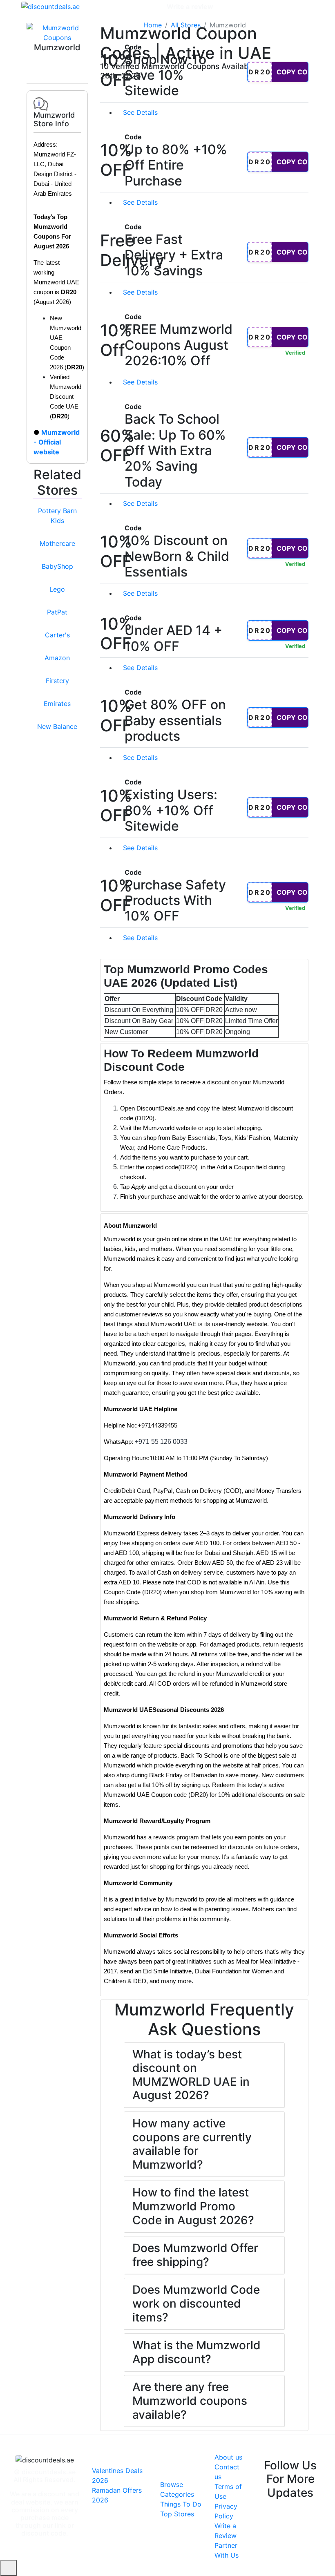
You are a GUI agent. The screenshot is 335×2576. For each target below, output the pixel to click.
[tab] (204, 1000)
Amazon (57, 658)
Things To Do (181, 2504)
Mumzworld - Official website (57, 442)
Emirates (57, 704)
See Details (141, 112)
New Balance (57, 726)
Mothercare (57, 543)
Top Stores (177, 2514)
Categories (144, 7)
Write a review (190, 7)
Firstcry (57, 681)
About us (228, 2457)
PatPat (57, 612)
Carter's (57, 635)
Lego (57, 589)
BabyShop (57, 566)
